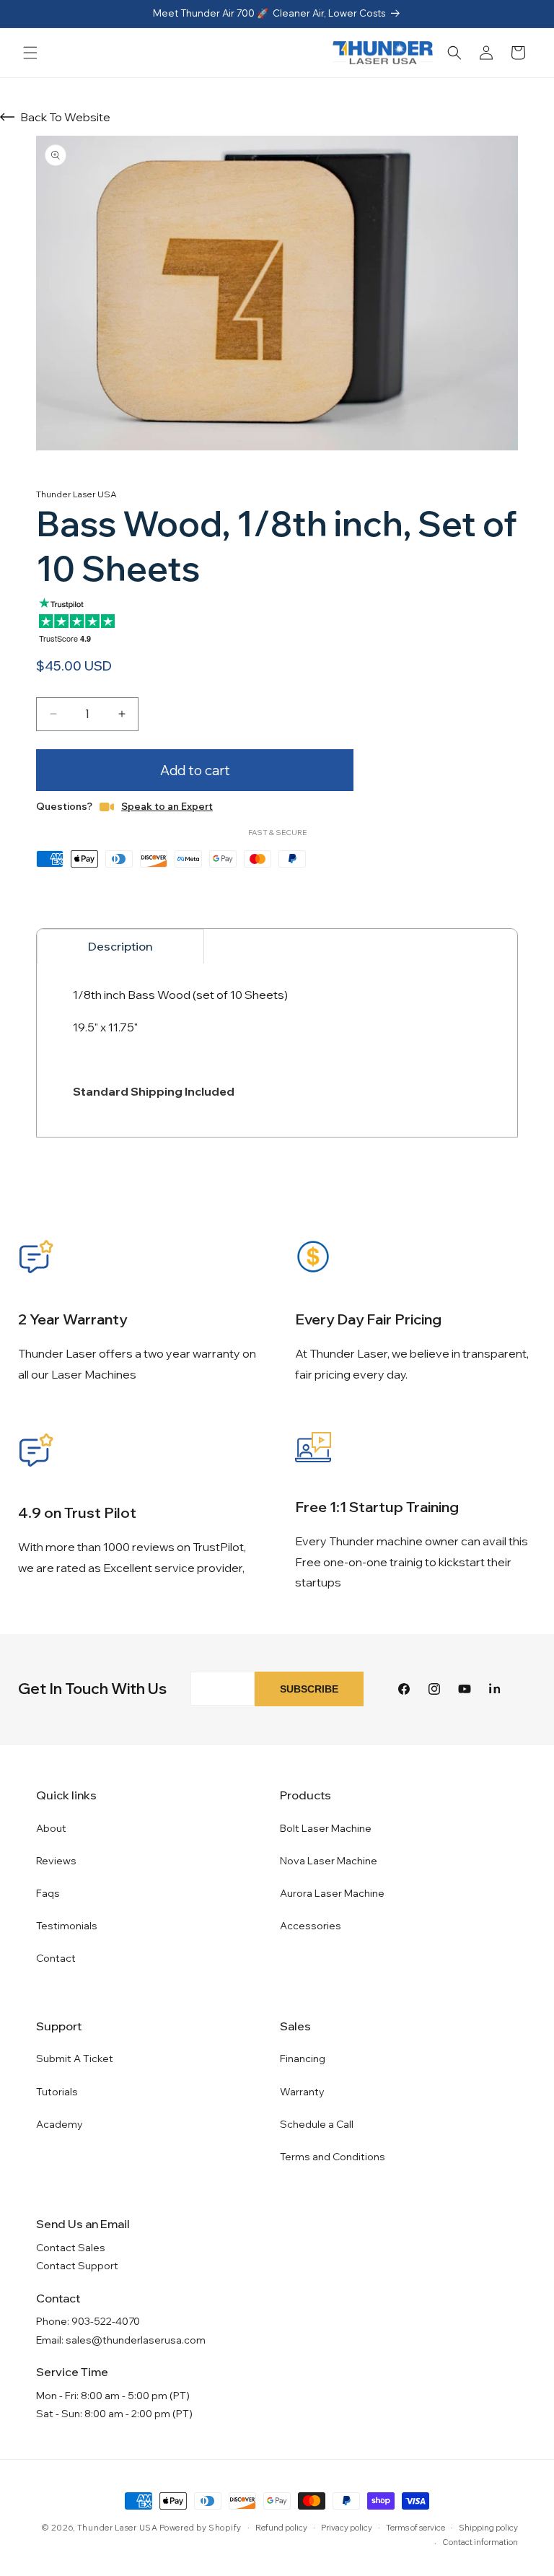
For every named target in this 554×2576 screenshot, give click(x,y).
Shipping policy (488, 2528)
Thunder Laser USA (118, 2528)
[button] (30, 53)
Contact (56, 1958)
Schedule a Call (317, 2124)
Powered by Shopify (201, 2528)
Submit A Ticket (75, 2058)
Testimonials (67, 1926)
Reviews (56, 1861)
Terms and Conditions (333, 2157)
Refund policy (281, 2528)
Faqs (48, 1893)
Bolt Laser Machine (326, 1828)
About (51, 1828)
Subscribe (309, 1689)
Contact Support (77, 2266)
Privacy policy (347, 2528)
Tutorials (57, 2092)
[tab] (120, 946)
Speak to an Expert (167, 806)
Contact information (480, 2542)
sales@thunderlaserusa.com (136, 2340)
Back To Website (65, 117)
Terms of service (415, 2528)
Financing (303, 2058)
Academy (60, 2124)
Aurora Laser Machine (332, 1893)
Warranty (302, 2092)
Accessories (311, 1926)
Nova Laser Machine (329, 1861)
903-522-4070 (106, 2321)
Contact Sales (71, 2248)
